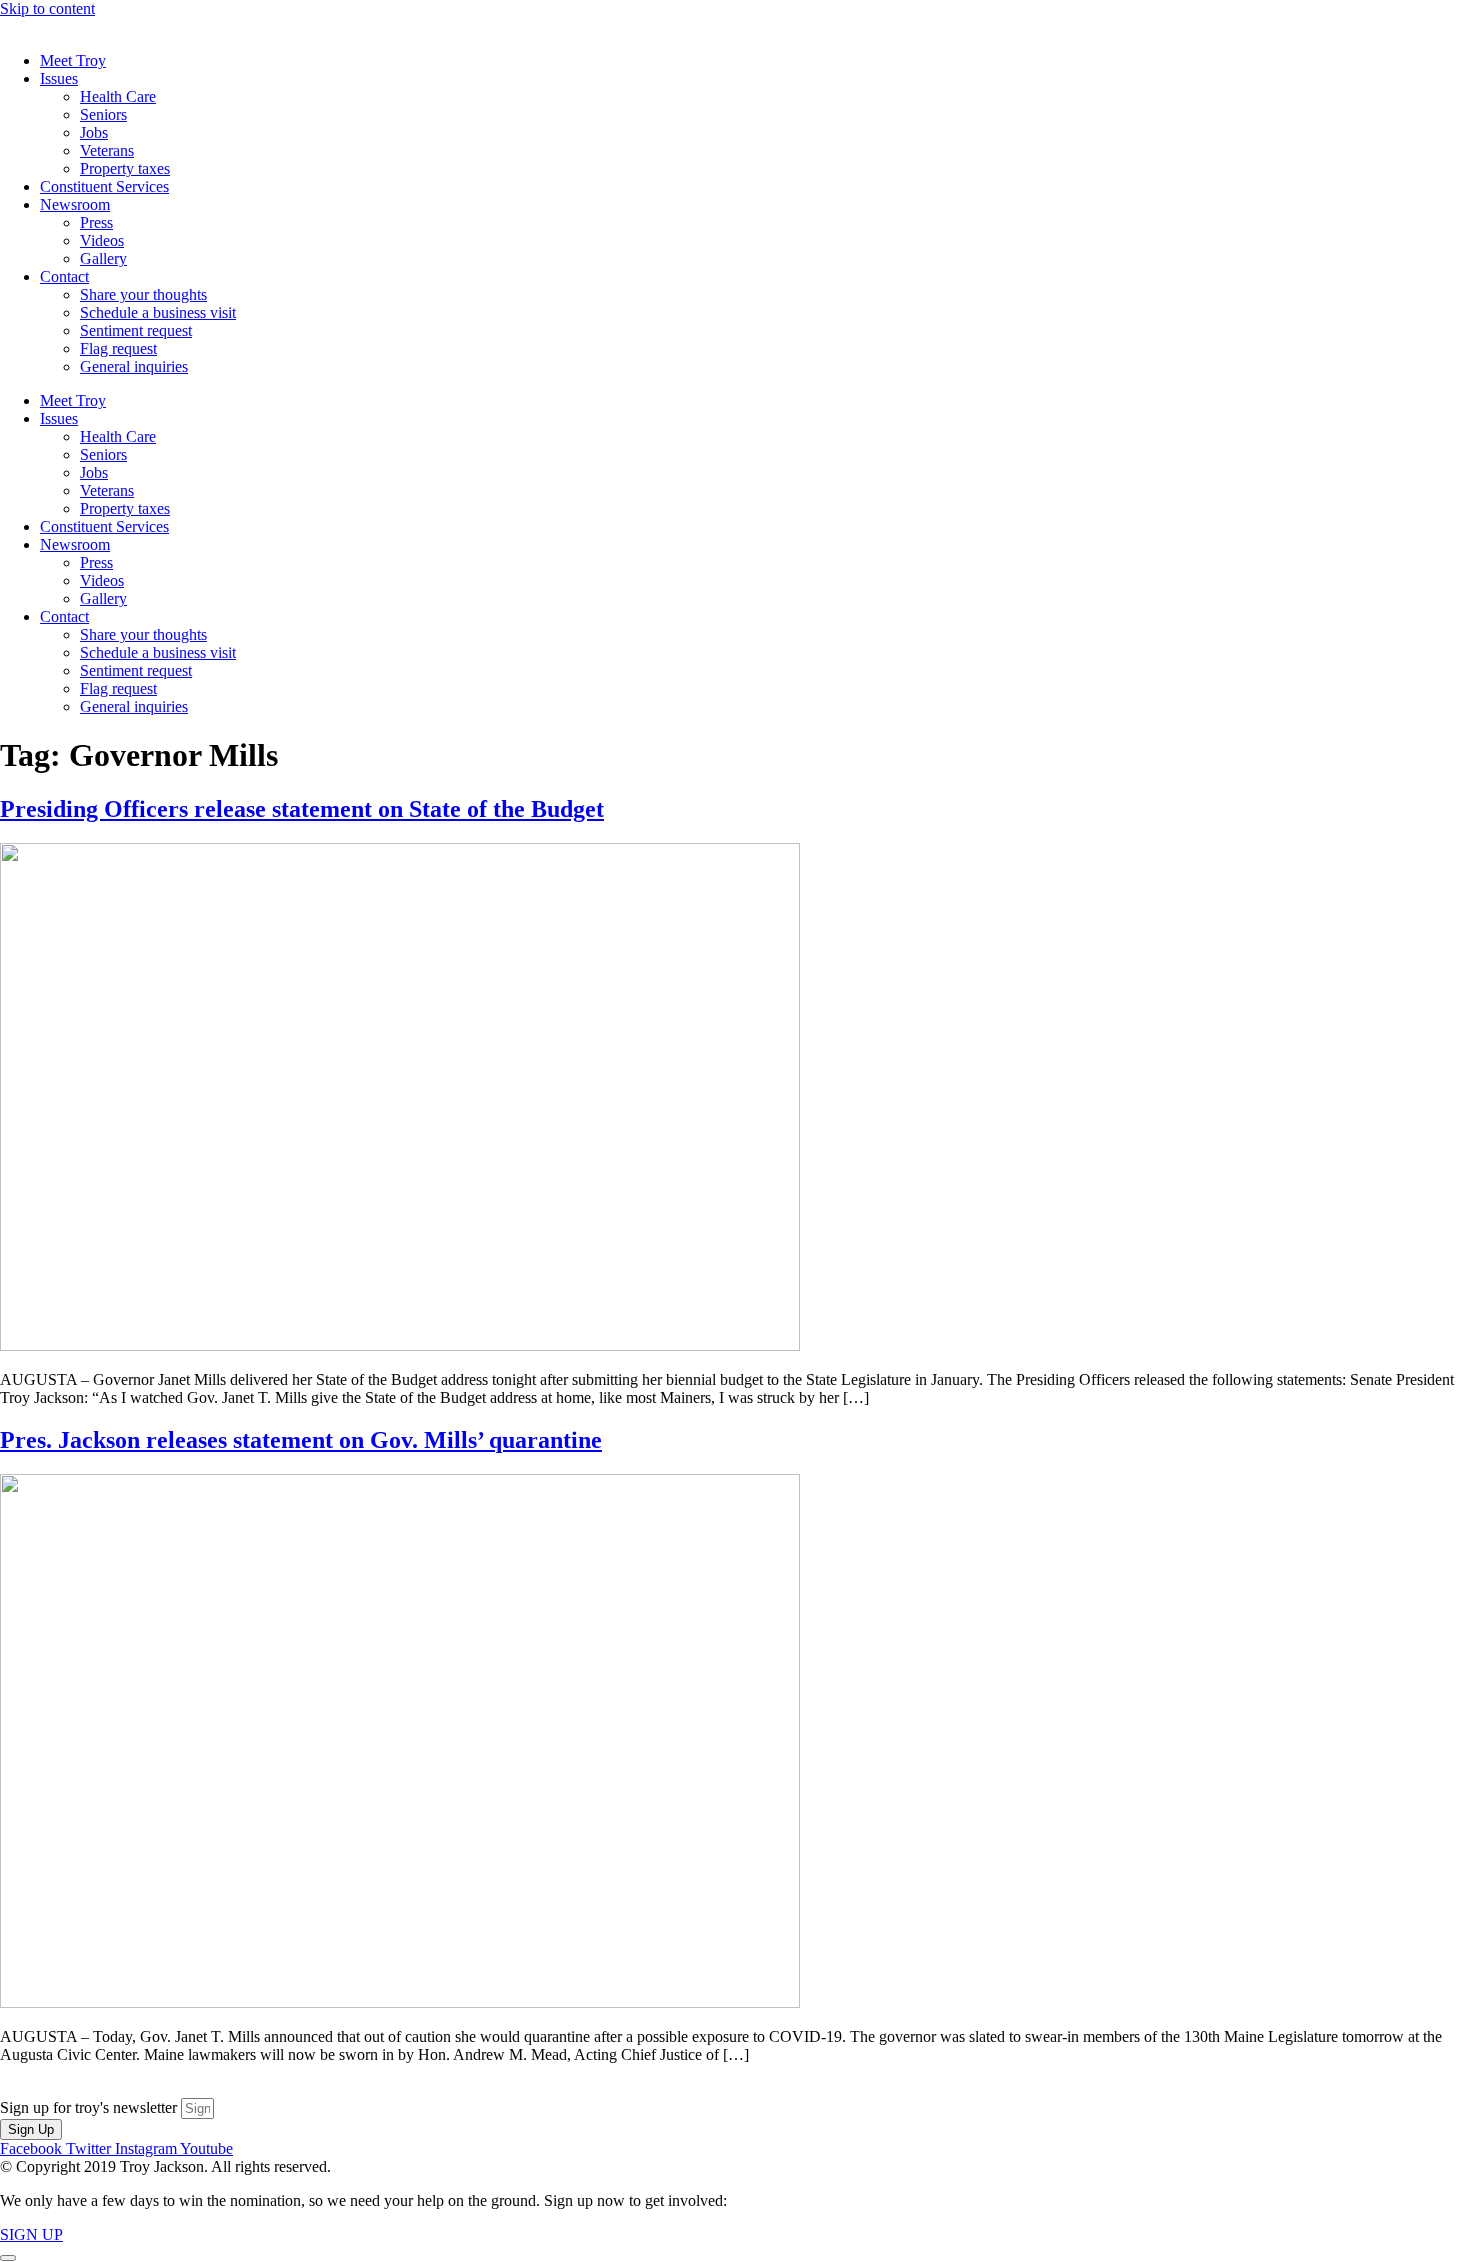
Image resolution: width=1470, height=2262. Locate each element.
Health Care (118, 96)
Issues (59, 78)
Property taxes (125, 168)
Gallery (103, 258)
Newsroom (75, 204)
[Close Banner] (8, 2258)
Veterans (107, 150)
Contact (64, 276)
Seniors (103, 114)
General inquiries (134, 366)
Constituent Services (104, 186)
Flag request (118, 348)
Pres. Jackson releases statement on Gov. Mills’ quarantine (301, 1440)
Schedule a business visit (158, 312)
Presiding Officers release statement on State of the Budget (302, 809)
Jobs (94, 132)
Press (96, 222)
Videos (102, 240)
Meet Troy (73, 60)
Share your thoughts (143, 294)
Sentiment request (136, 330)
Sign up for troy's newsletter (90, 2107)
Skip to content (47, 8)
